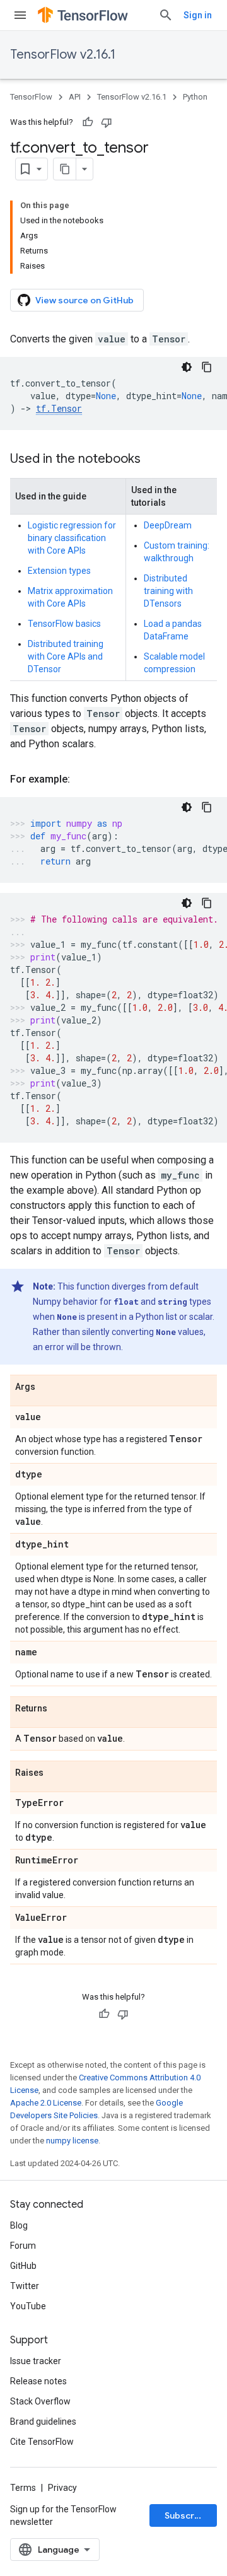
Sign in (198, 15)
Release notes (38, 2381)
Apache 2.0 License (46, 2103)
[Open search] (166, 15)
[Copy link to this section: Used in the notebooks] (153, 460)
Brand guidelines (43, 2422)
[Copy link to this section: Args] (48, 1387)
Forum (23, 2246)
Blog (19, 2225)
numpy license (72, 2141)
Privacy (62, 2488)
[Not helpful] (107, 122)
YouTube (28, 2306)
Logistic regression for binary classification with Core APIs (72, 538)
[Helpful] (88, 122)
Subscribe (186, 2515)
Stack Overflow (40, 2401)
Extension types (59, 571)
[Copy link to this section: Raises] (56, 1773)
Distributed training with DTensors (168, 591)
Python (195, 97)
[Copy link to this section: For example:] (83, 779)
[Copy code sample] (207, 367)
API (75, 97)
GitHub (23, 2266)
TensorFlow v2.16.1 (63, 55)
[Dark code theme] (187, 367)
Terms (23, 2488)
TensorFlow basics (64, 624)
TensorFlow (31, 97)
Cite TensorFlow (42, 2442)
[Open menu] (20, 15)
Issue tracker (36, 2361)
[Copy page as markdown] (65, 169)
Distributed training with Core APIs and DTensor (66, 656)
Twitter (25, 2286)
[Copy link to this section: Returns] (60, 1709)
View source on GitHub (84, 300)
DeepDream (168, 525)
